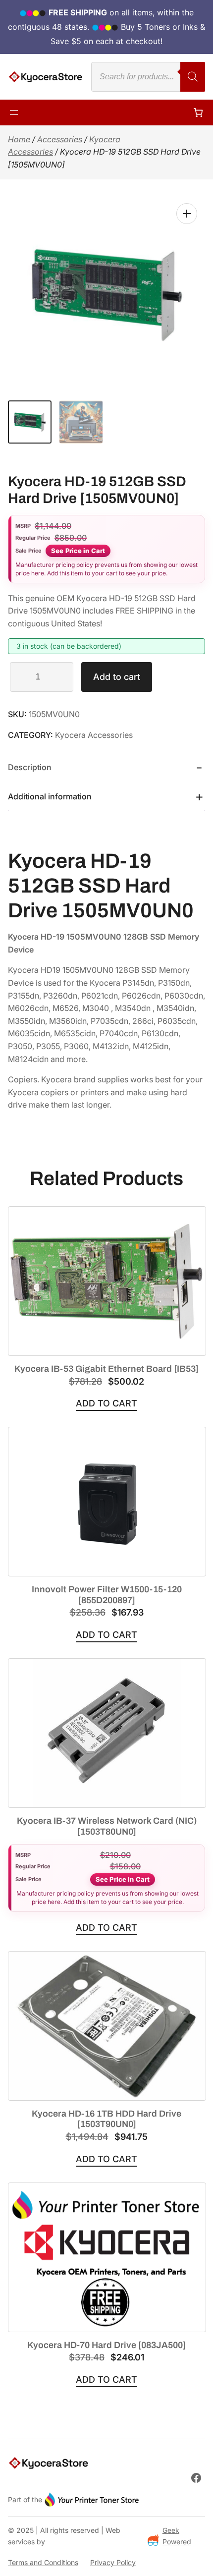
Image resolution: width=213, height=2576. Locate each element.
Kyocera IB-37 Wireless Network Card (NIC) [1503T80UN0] (107, 1826)
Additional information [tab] (50, 796)
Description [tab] (30, 767)
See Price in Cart (78, 551)
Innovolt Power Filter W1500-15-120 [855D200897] (107, 1595)
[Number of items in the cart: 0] (198, 112)
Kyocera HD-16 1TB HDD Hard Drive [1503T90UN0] (106, 2119)
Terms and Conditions (43, 2562)
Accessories (60, 139)
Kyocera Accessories (94, 735)
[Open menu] (14, 112)
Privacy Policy (113, 2562)
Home (19, 139)
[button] (187, 214)
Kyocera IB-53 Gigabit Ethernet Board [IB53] (106, 1369)
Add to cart (117, 677)
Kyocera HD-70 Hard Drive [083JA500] (106, 2345)
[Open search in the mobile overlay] (148, 77)
